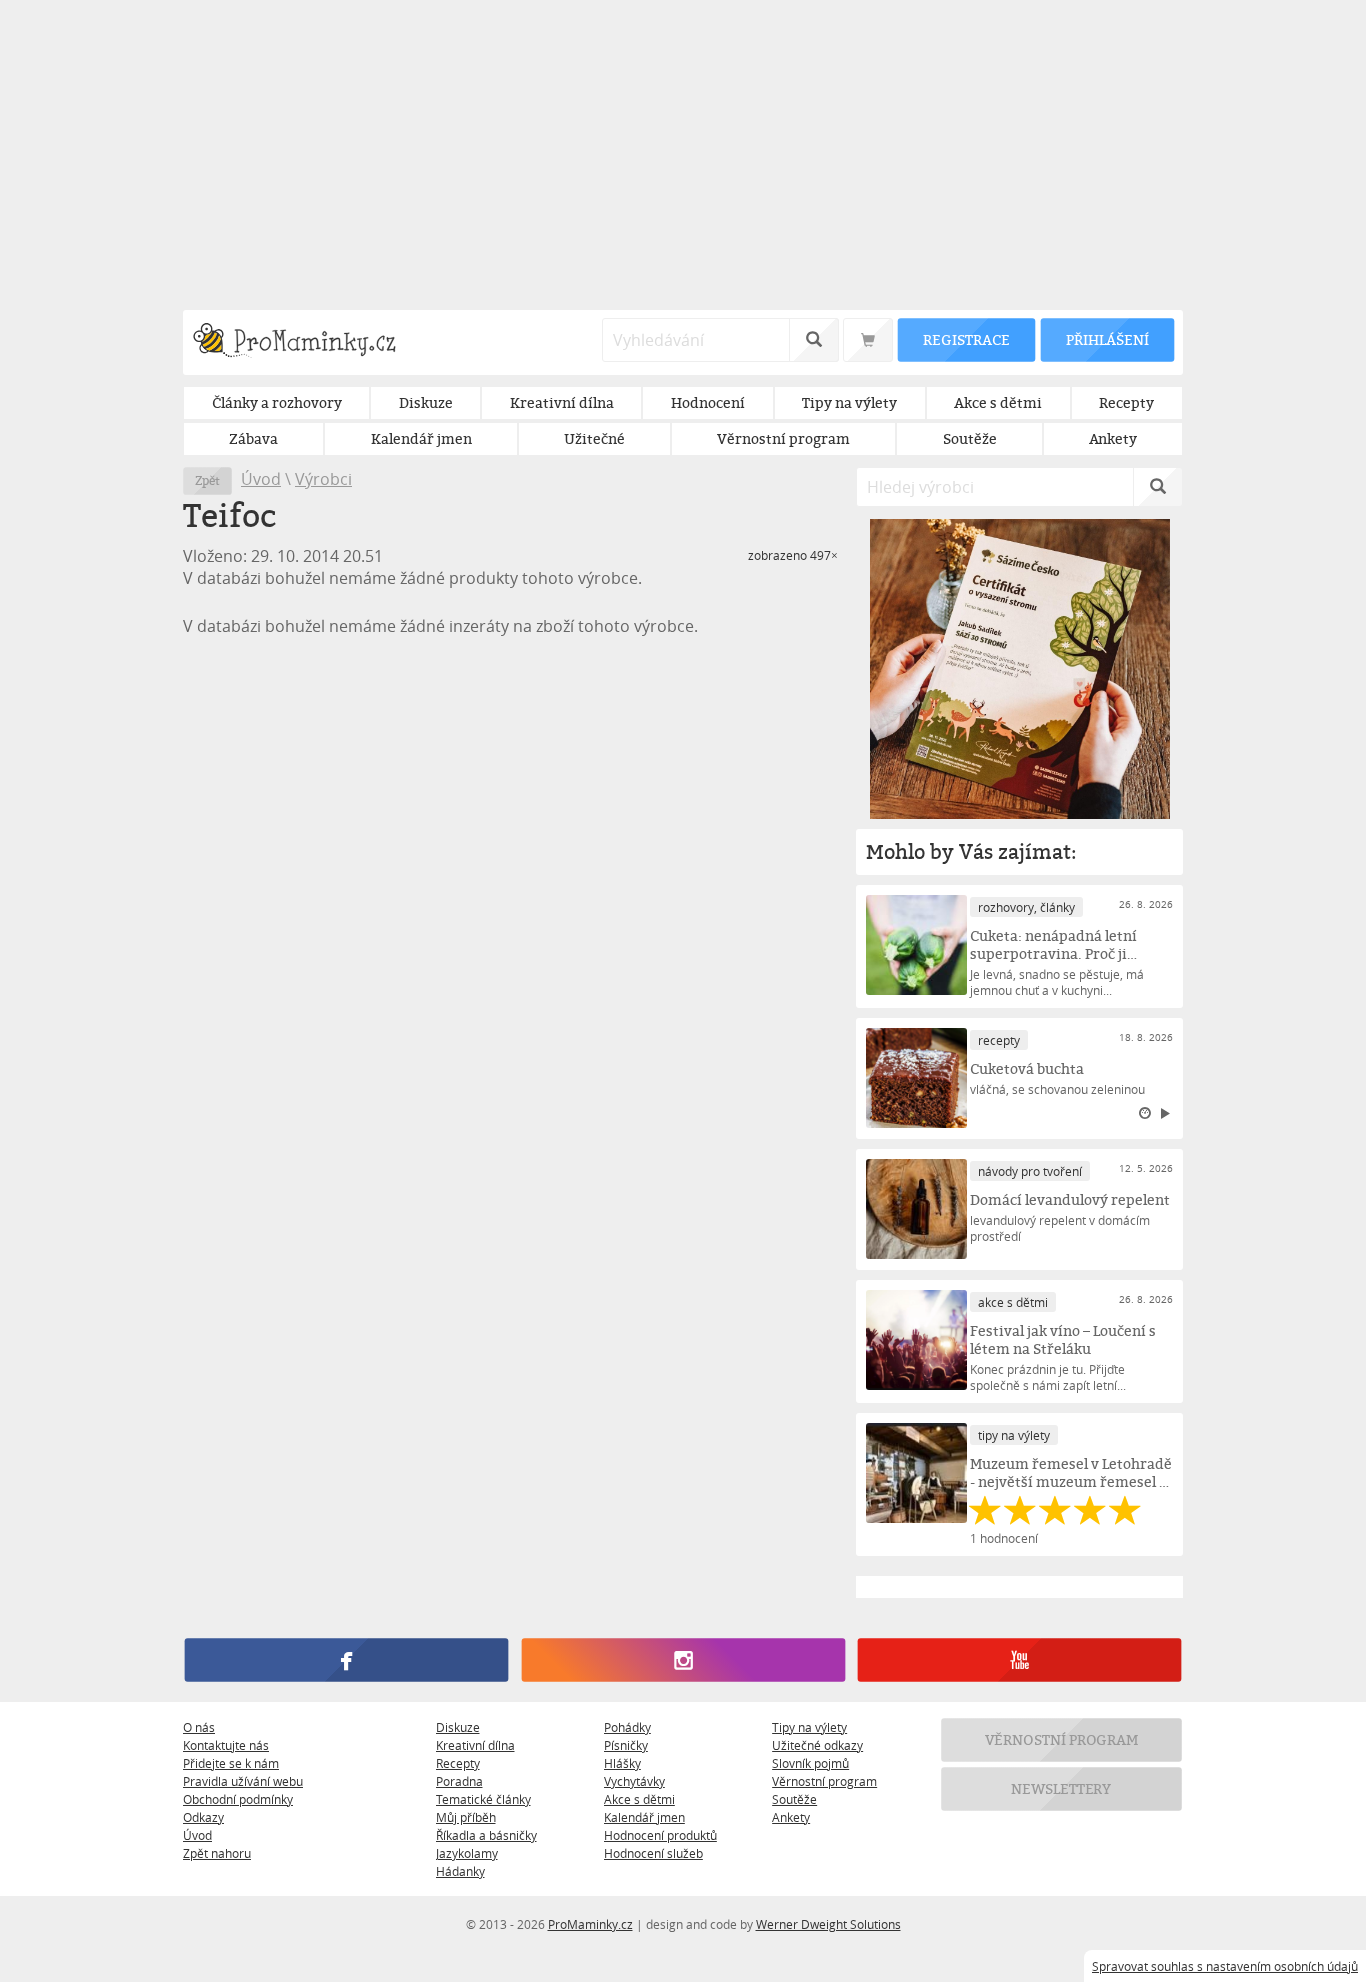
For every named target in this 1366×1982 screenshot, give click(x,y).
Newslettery (1062, 1788)
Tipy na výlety (809, 1727)
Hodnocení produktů (660, 1835)
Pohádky (627, 1727)
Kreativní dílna (475, 1745)
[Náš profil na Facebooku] (346, 1660)
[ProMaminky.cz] (303, 342)
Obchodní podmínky (238, 1799)
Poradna (459, 1781)
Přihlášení (1107, 339)
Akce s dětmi (639, 1799)
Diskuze (458, 1727)
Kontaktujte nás (226, 1745)
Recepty (458, 1763)
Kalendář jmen (644, 1817)
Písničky (626, 1745)
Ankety (791, 1817)
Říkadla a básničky (486, 1835)
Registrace (966, 339)
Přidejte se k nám (231, 1763)
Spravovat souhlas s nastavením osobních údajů (1225, 1966)
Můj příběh (466, 1817)
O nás (199, 1727)
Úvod (261, 479)
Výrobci (323, 479)
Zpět (207, 480)
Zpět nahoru (217, 1853)
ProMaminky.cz (590, 1924)
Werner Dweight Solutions (828, 1924)
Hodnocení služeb (653, 1853)
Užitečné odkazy (817, 1745)
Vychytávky (634, 1781)
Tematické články (483, 1799)
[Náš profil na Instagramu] (682, 1660)
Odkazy (203, 1817)
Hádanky (460, 1871)
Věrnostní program (824, 1781)
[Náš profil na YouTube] (1019, 1660)
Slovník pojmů (810, 1763)
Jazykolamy (467, 1853)
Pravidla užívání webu (243, 1781)
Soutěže (794, 1799)
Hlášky (622, 1763)
